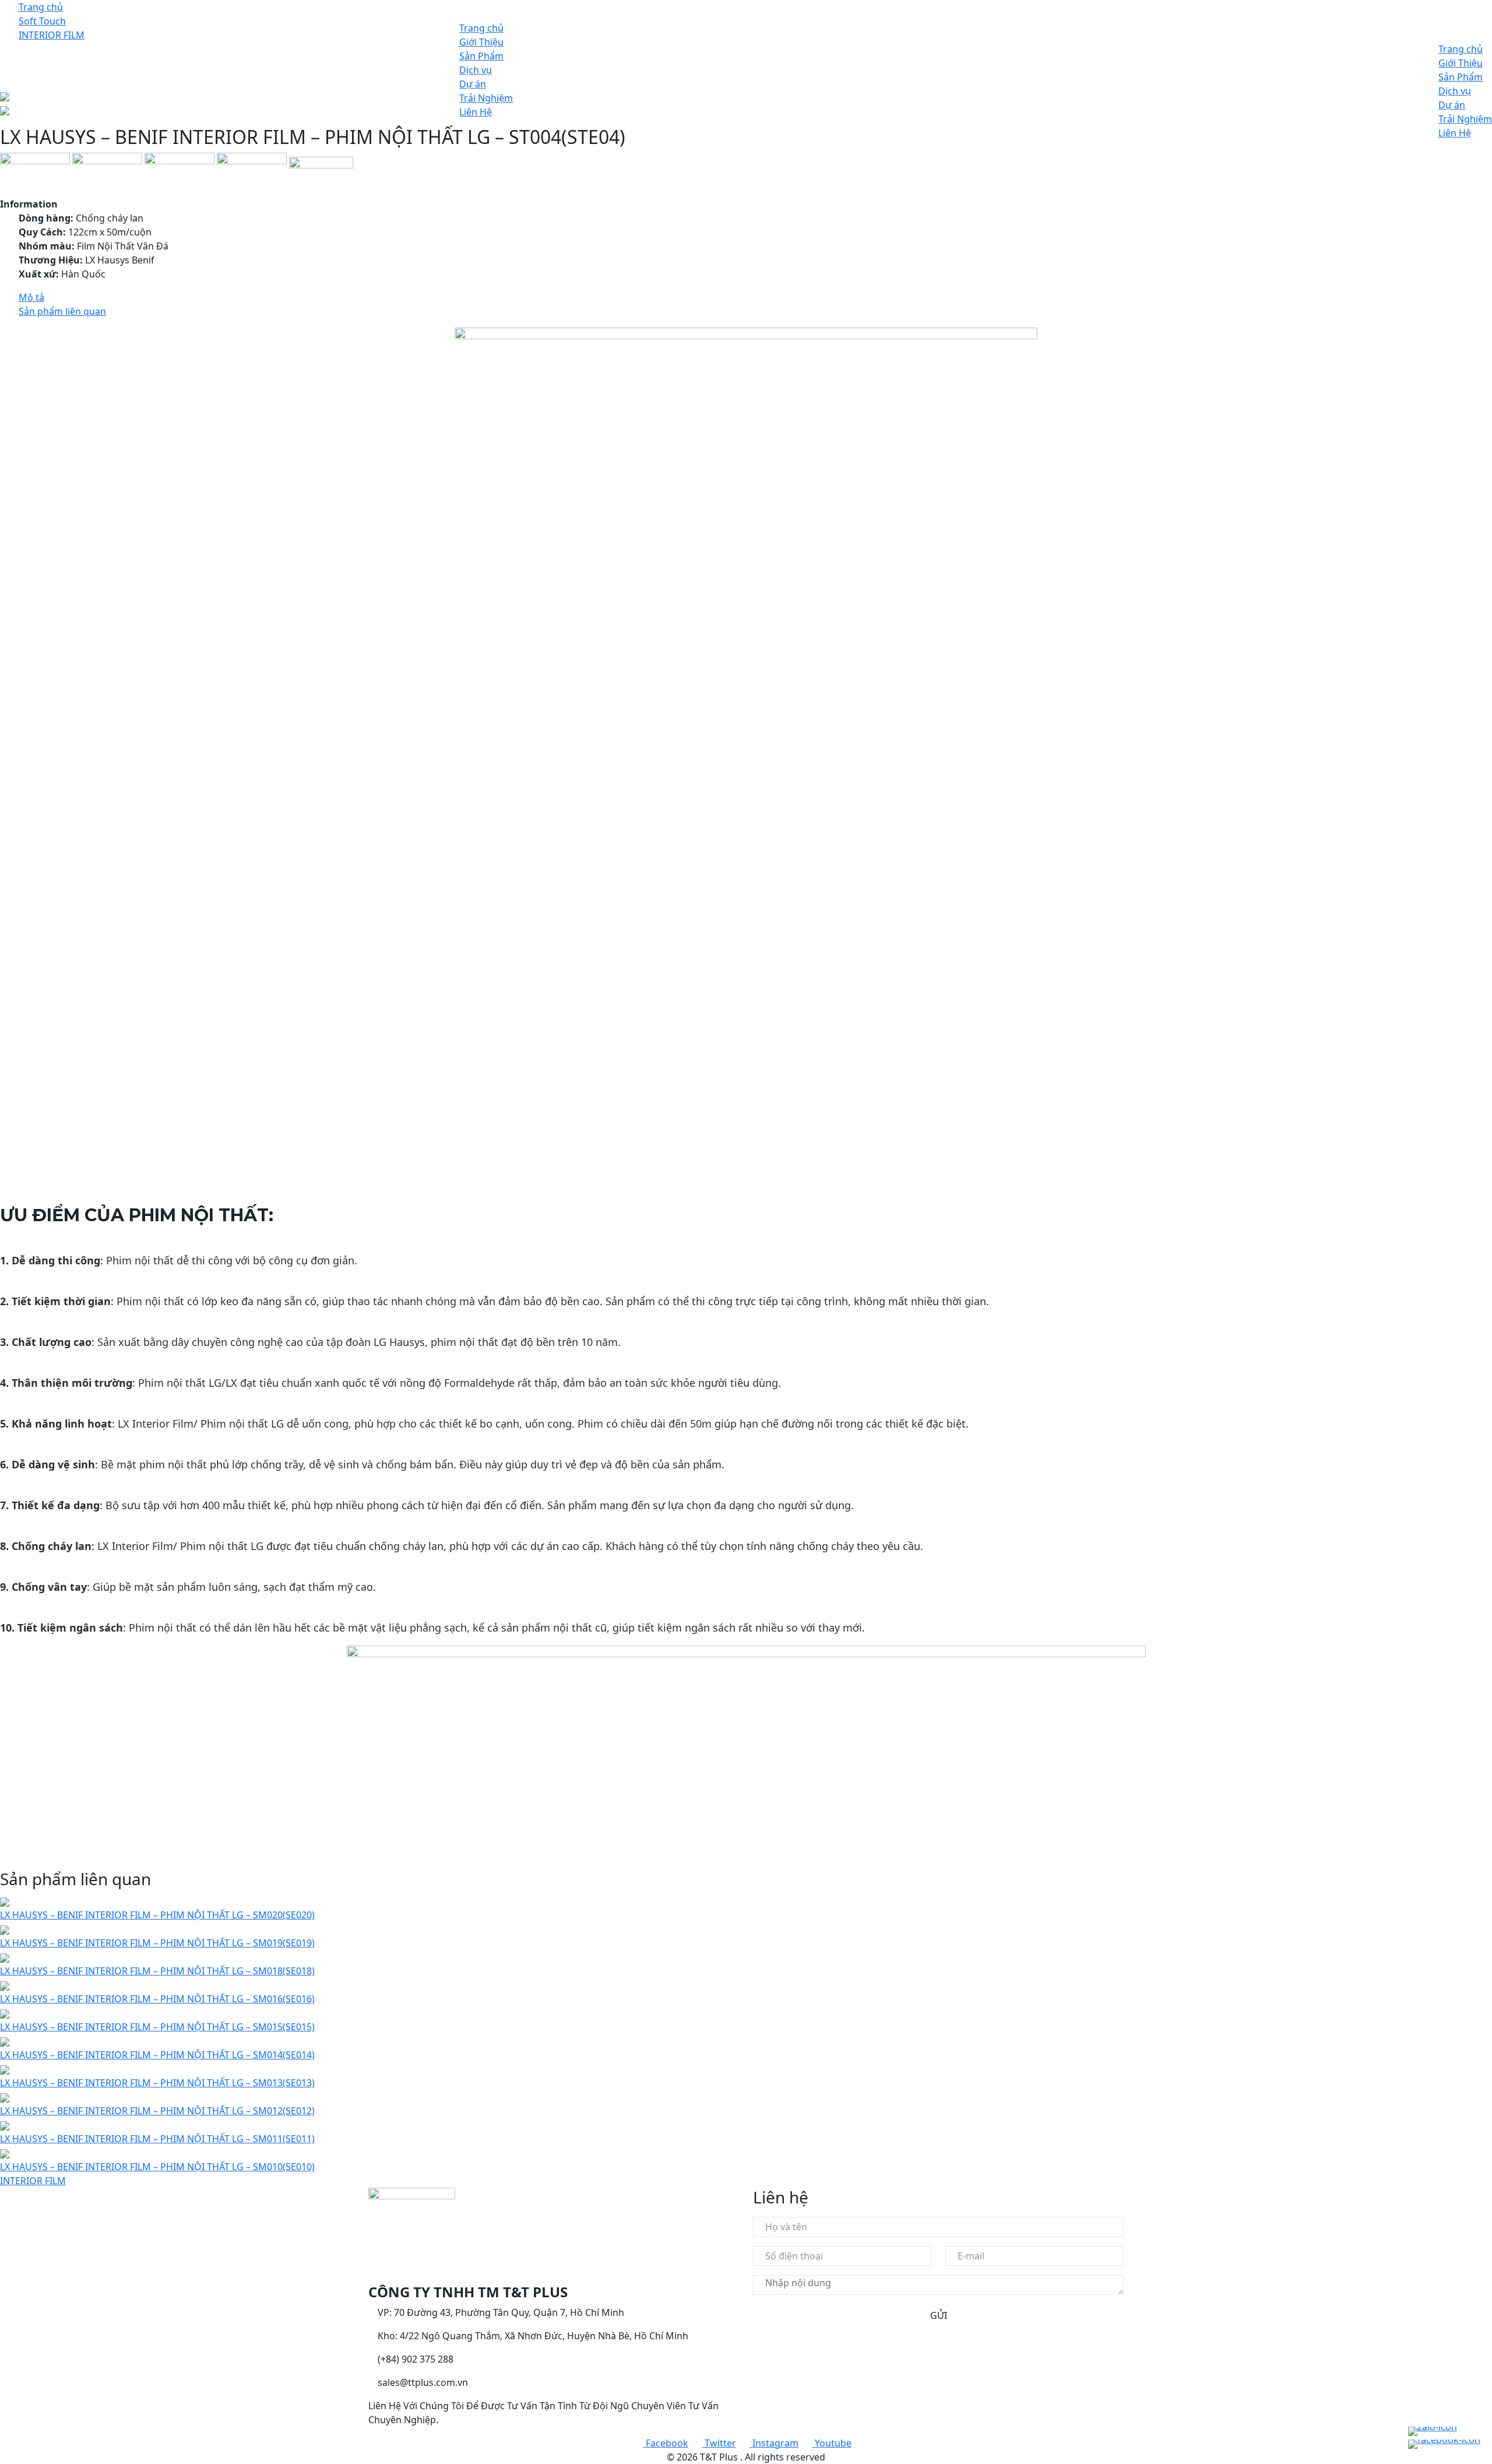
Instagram (774, 2443)
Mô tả (31, 297)
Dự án (473, 84)
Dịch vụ (476, 70)
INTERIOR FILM (33, 2181)
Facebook (666, 2443)
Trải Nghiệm (486, 98)
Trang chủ (481, 28)
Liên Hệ (476, 112)
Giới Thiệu (481, 42)
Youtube (832, 2443)
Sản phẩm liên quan (62, 311)
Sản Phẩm (481, 56)
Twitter (719, 2443)
